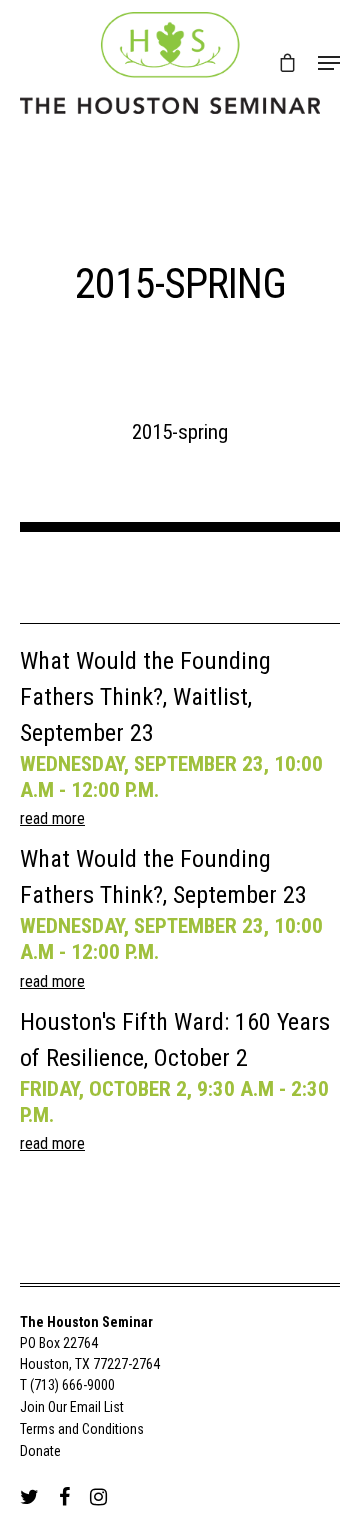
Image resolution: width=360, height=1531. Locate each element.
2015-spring (180, 432)
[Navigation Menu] (329, 63)
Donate (40, 1451)
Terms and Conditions (82, 1429)
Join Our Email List (72, 1407)
